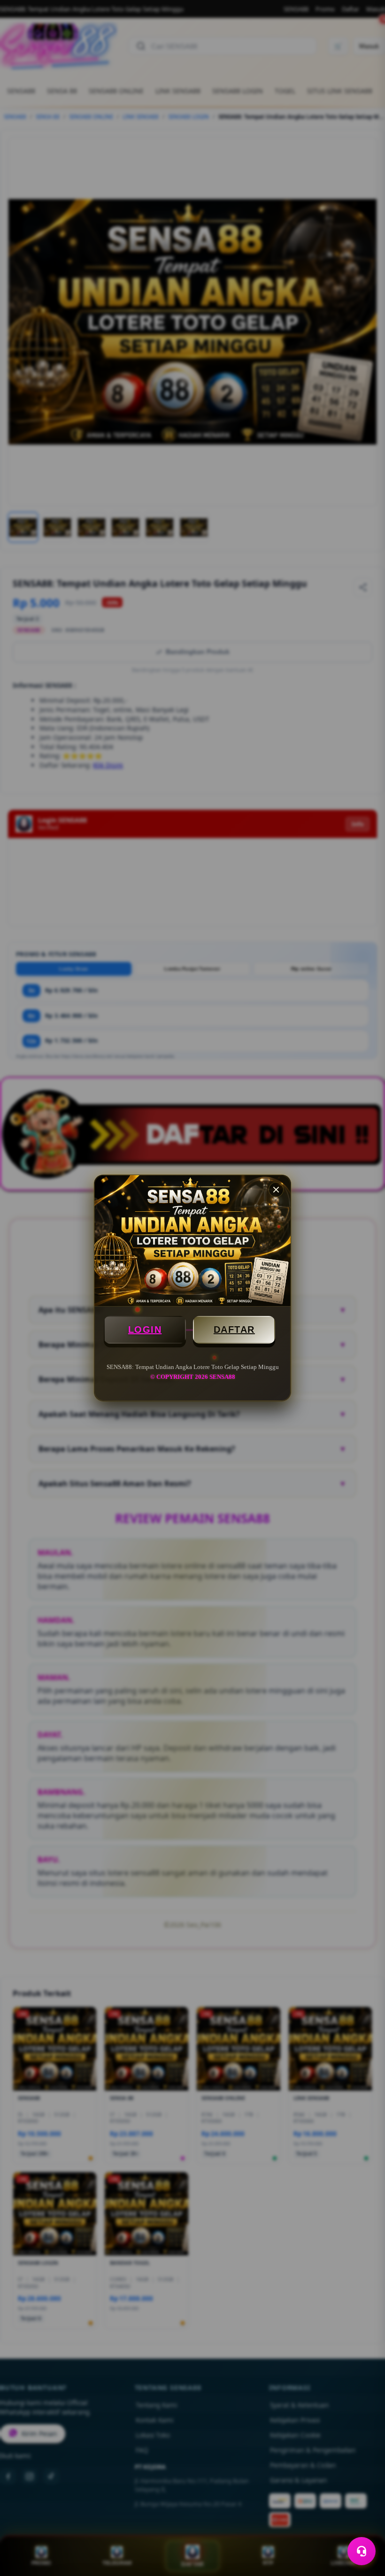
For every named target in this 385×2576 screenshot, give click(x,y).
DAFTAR (234, 1330)
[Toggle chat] (362, 2551)
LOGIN (145, 1330)
